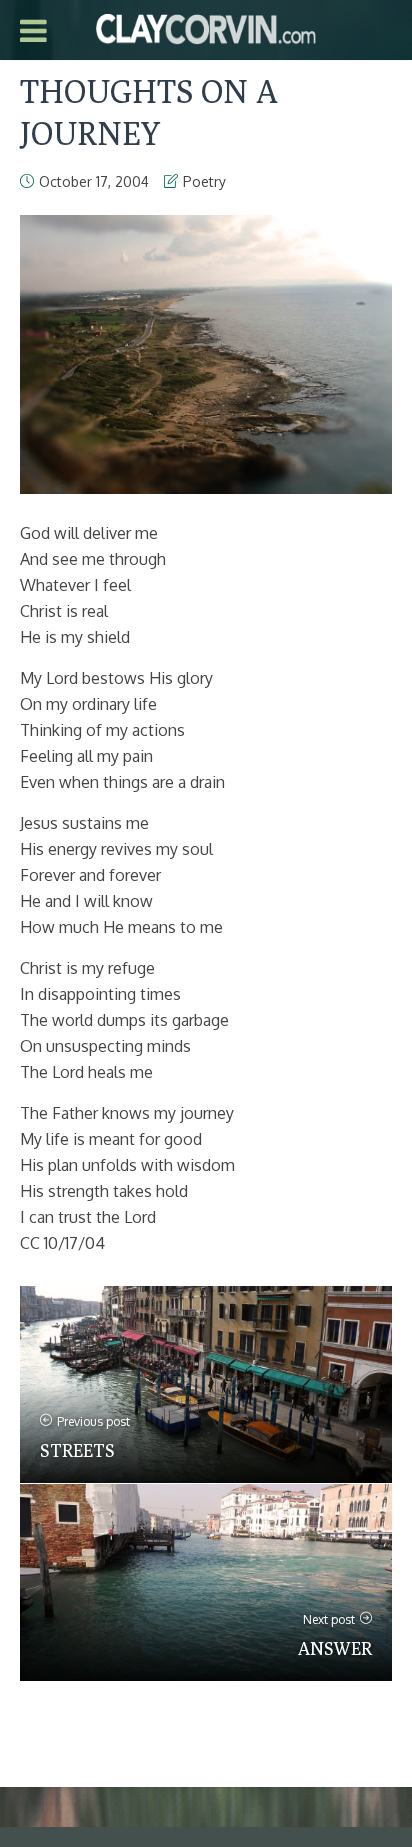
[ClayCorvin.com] (206, 26)
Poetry (204, 181)
